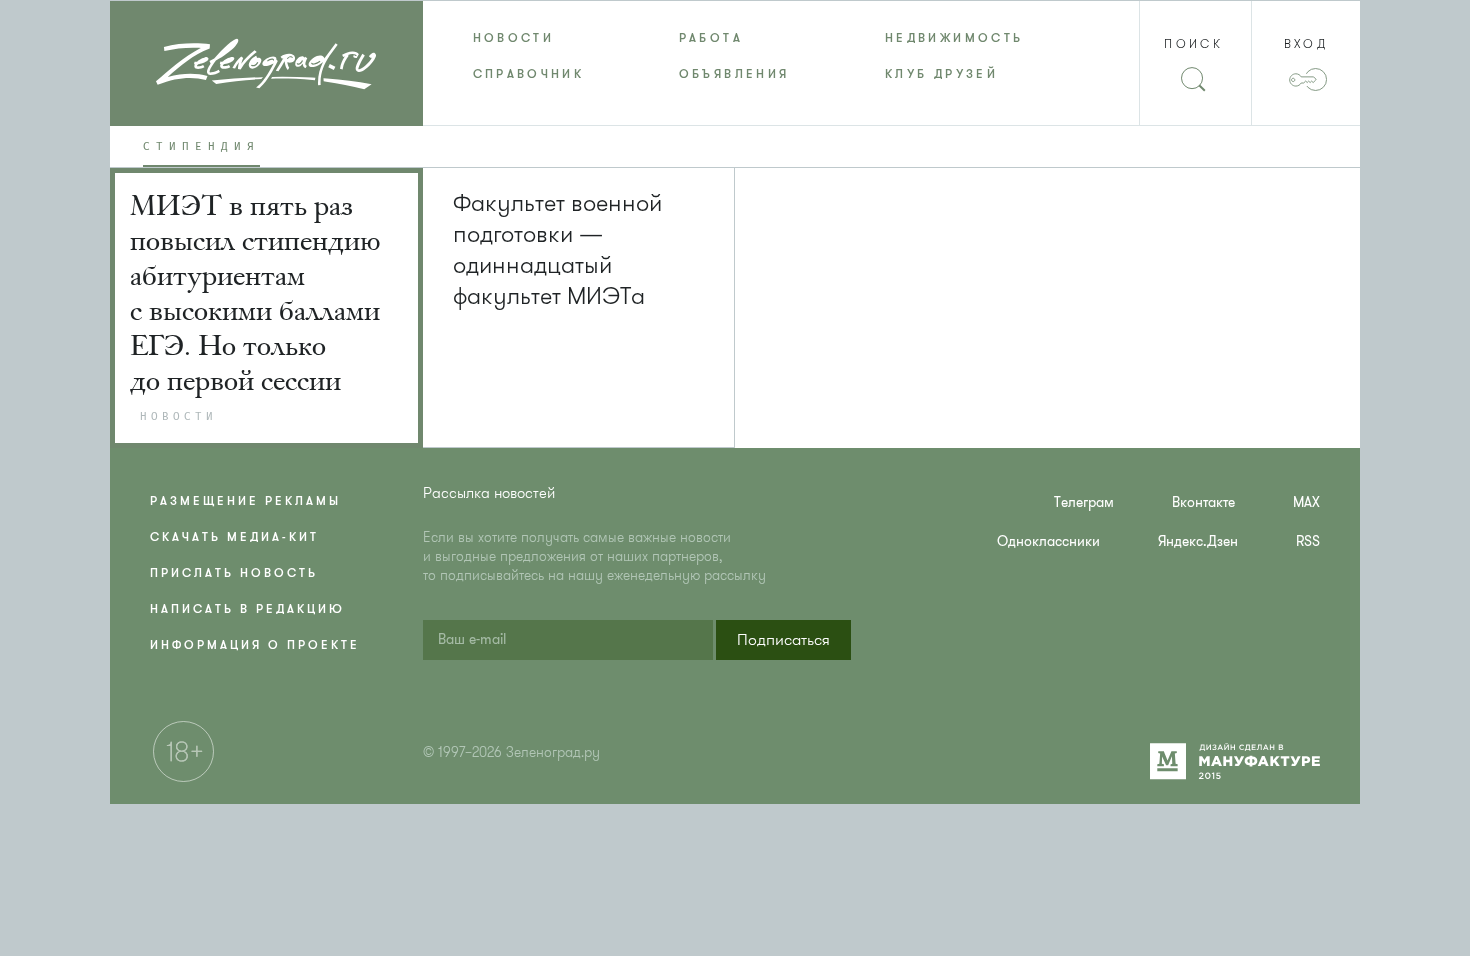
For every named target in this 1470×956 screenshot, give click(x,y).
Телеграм (1084, 502)
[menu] (735, 56)
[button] (783, 640)
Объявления (734, 74)
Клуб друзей (941, 74)
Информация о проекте (255, 645)
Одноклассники (1048, 541)
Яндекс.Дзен (1198, 541)
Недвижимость (954, 38)
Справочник (529, 74)
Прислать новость (234, 573)
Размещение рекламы (245, 501)
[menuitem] (526, 38)
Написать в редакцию (247, 609)
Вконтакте (1203, 502)
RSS (1308, 541)
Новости (514, 38)
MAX (1306, 502)
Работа (711, 38)
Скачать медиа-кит (234, 537)
